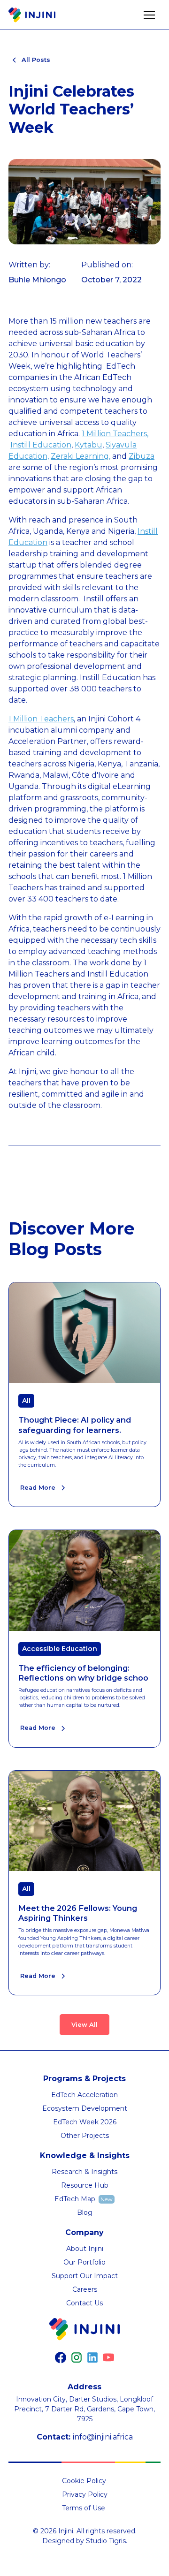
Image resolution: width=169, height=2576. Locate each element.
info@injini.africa (103, 2437)
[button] (149, 15)
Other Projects (85, 2136)
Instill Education (41, 445)
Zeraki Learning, (81, 456)
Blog (85, 2212)
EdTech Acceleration (84, 2095)
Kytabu (88, 445)
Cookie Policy (84, 2481)
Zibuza (142, 456)
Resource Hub (85, 2185)
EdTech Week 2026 (85, 2122)
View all (84, 2025)
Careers (85, 2289)
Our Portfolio (84, 2262)
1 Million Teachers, (115, 434)
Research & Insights (84, 2172)
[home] (32, 15)
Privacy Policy (85, 2494)
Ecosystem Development (85, 2108)
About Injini (85, 2249)
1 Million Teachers (41, 719)
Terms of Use (84, 2508)
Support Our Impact (85, 2276)
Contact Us (84, 2303)
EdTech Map (75, 2199)
